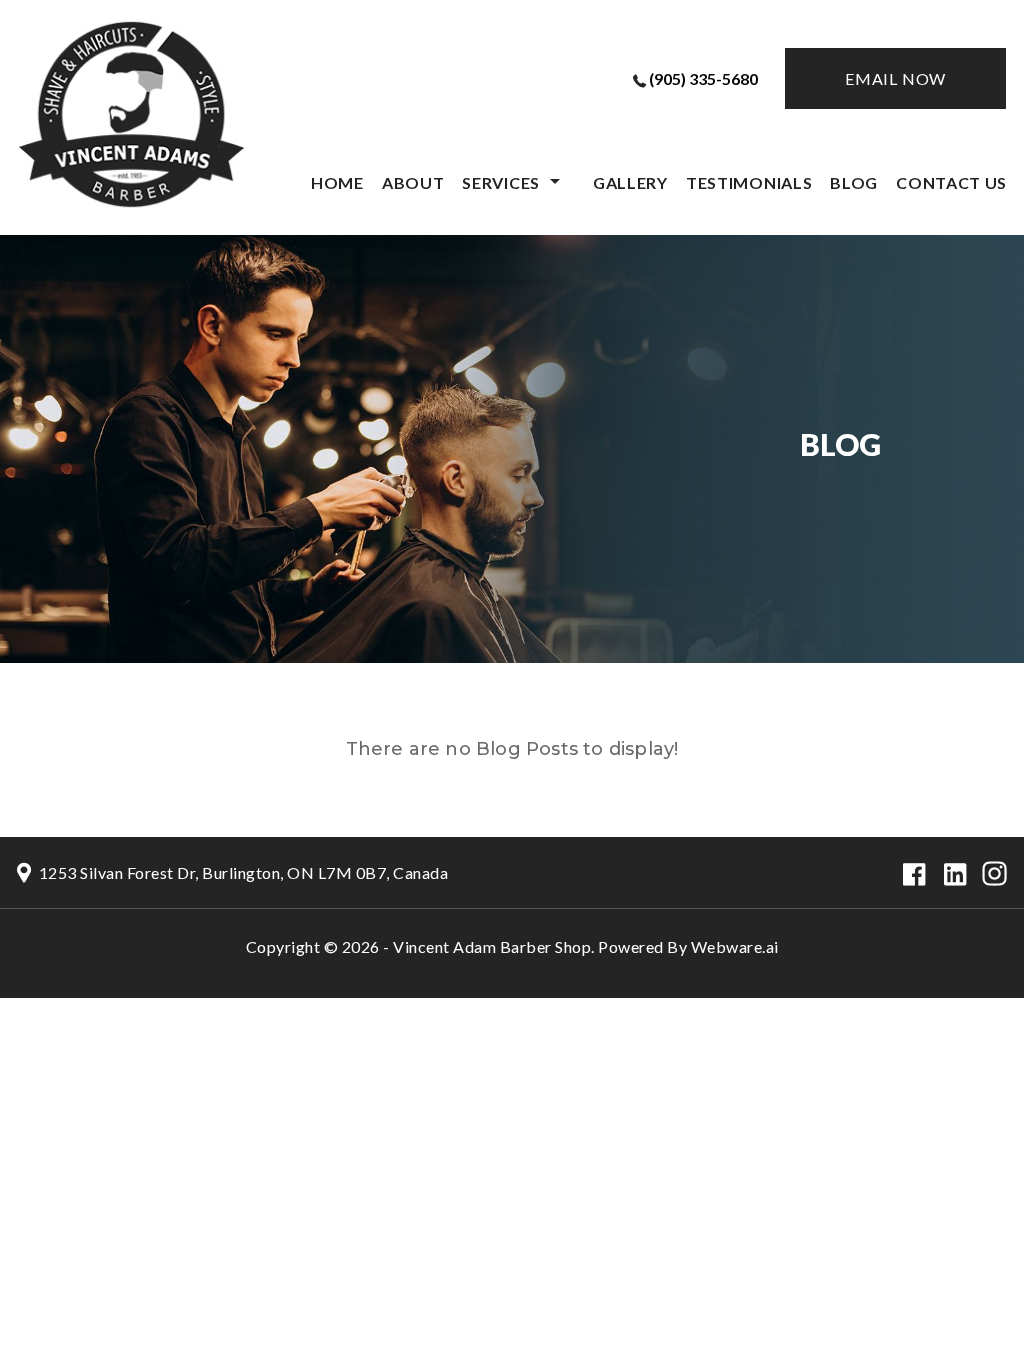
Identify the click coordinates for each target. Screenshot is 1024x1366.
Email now (895, 78)
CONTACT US (951, 182)
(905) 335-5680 (703, 78)
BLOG (854, 182)
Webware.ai (735, 946)
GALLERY (630, 182)
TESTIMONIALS (749, 182)
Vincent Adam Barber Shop (492, 946)
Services (501, 182)
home (337, 182)
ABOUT (413, 182)
